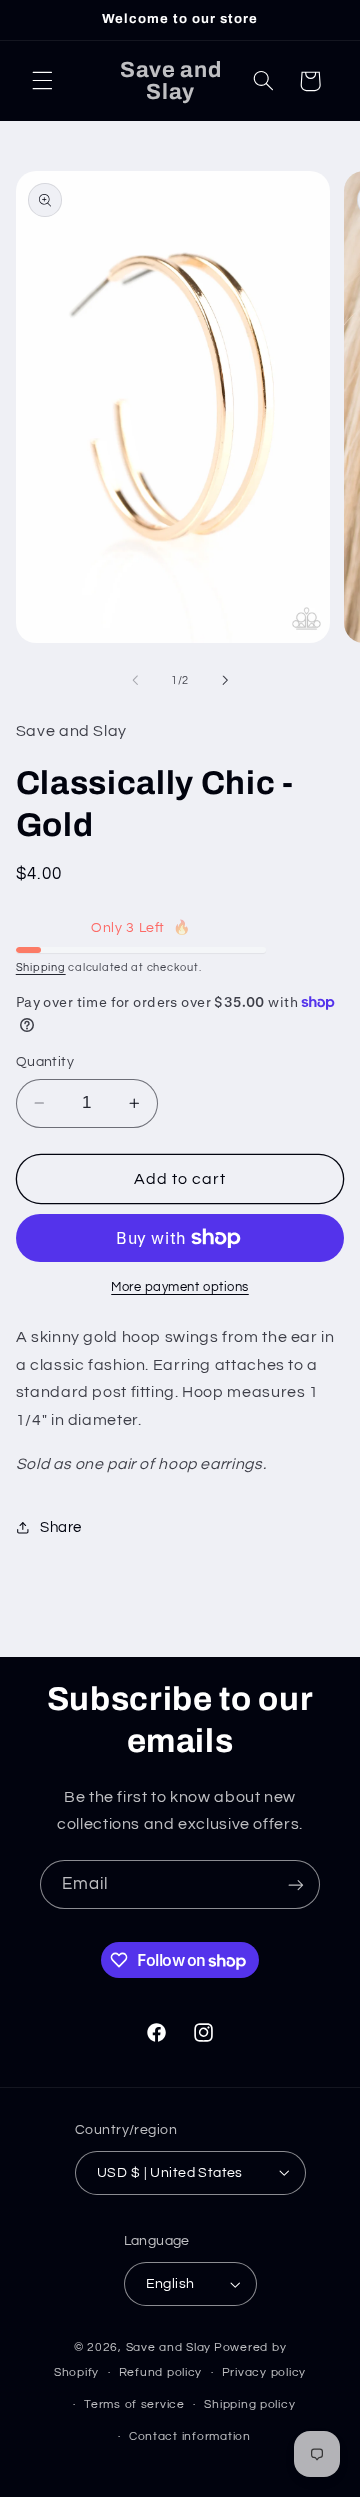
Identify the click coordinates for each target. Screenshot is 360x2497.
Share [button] (61, 1527)
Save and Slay (169, 2347)
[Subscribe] (296, 1884)
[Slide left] (135, 680)
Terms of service (134, 2404)
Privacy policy (264, 2372)
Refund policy (161, 2372)
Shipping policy (249, 2404)
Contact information (190, 2436)
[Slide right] (225, 680)
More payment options (180, 1287)
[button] (42, 81)
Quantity (45, 1062)
